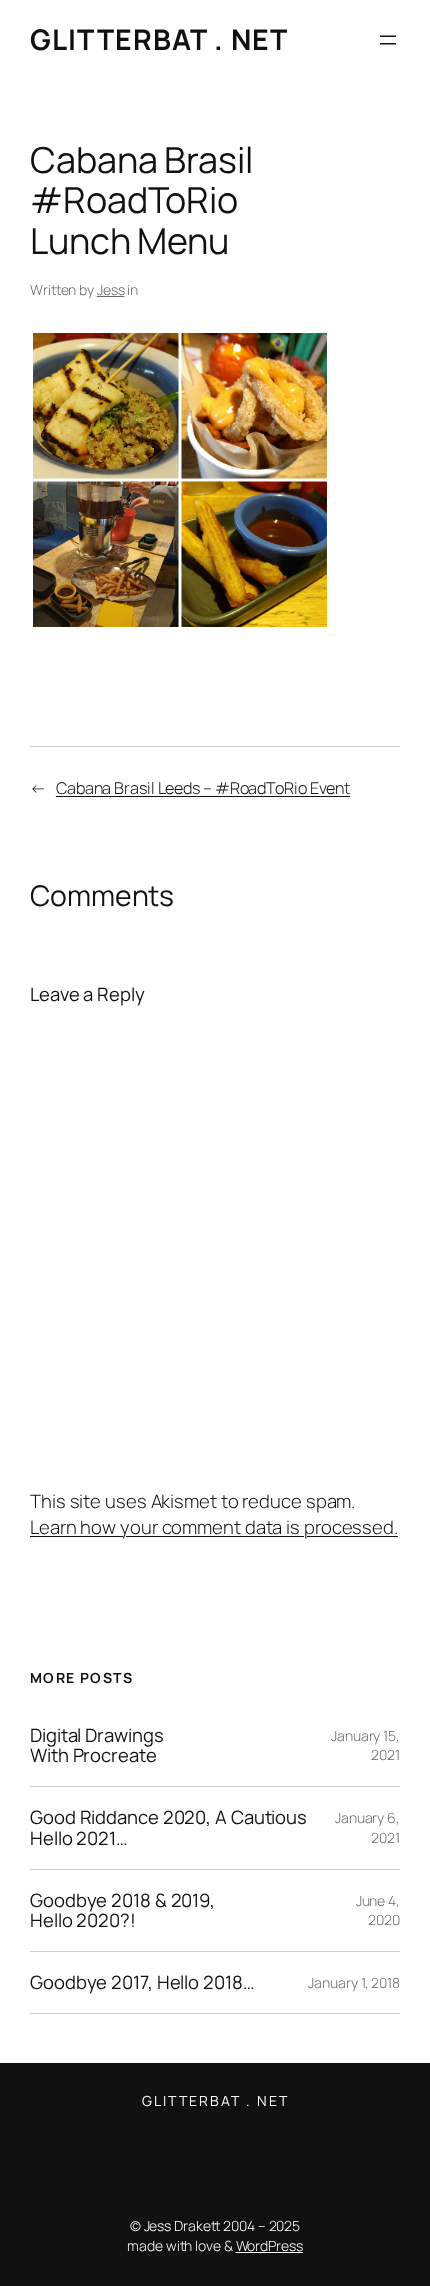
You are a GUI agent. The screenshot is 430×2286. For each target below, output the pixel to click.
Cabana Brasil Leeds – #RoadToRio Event (203, 788)
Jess (111, 289)
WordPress (269, 2245)
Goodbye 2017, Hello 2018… (142, 1982)
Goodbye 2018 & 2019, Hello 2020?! (122, 1910)
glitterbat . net (159, 39)
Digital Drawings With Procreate (96, 1745)
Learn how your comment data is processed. (214, 1527)
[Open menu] (388, 40)
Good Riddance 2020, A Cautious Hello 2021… (168, 1827)
